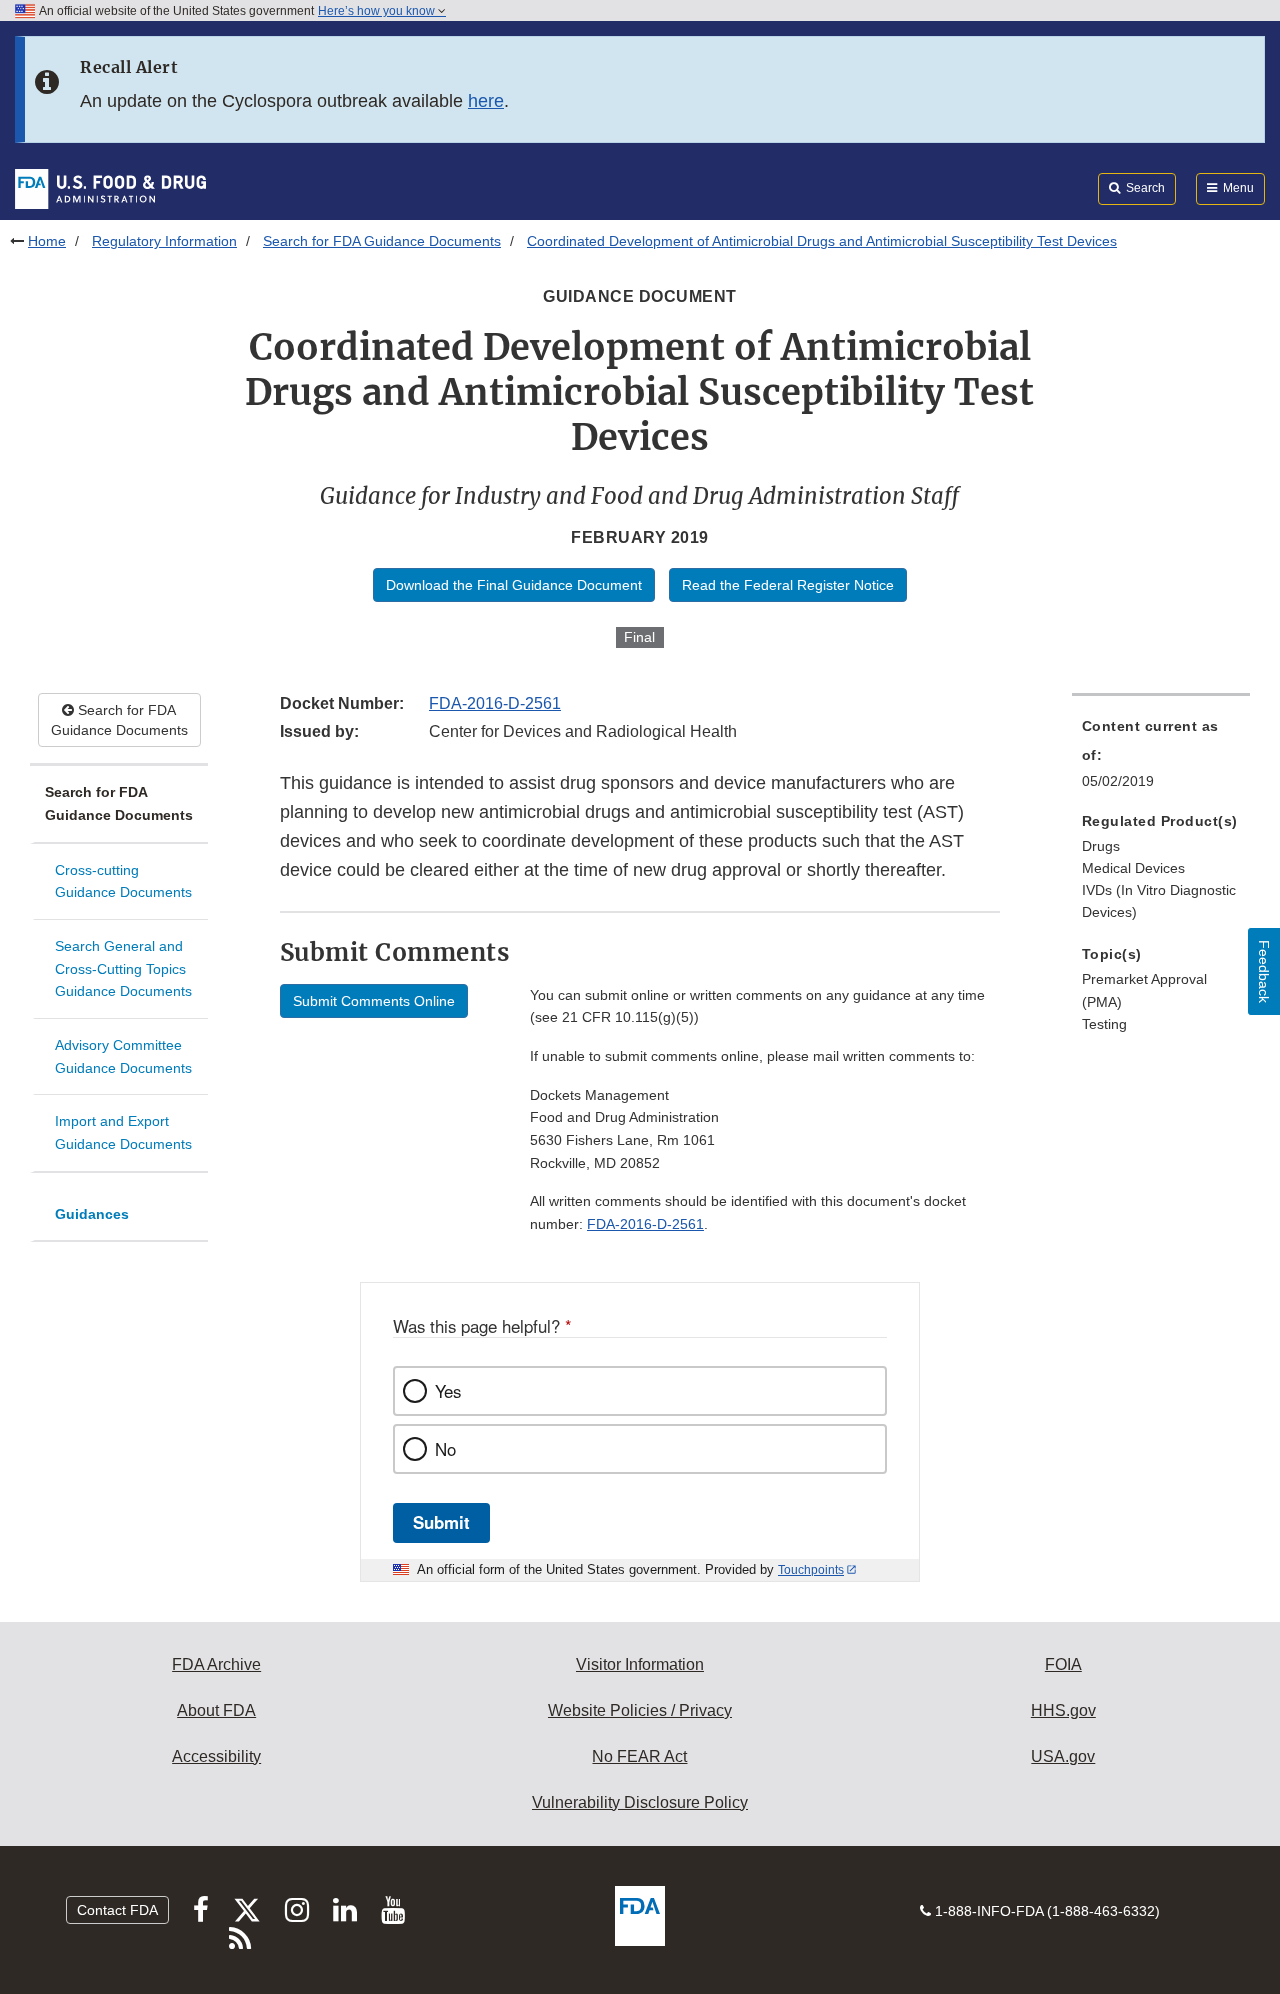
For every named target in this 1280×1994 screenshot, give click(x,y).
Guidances (92, 1214)
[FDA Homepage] (110, 188)
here (486, 101)
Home (47, 241)
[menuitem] (1161, 759)
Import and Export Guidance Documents (123, 1132)
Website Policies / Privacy (640, 1710)
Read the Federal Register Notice (788, 585)
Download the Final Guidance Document (514, 585)
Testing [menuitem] (1104, 1024)
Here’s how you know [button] (378, 11)
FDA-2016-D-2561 (495, 703)
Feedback (1264, 971)
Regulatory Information (164, 241)
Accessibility (216, 1756)
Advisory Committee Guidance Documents (123, 1056)
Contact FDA (117, 1910)
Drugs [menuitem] (1101, 846)
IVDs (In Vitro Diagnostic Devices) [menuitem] (1159, 901)
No (445, 1449)
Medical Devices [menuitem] (1133, 868)
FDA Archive (216, 1664)
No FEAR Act (639, 1756)
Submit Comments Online (374, 1001)
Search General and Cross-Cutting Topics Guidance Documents (123, 968)
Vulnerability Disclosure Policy (640, 1802)
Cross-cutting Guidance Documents (123, 881)
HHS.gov (1063, 1710)
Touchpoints (811, 1570)
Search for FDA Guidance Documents (382, 241)
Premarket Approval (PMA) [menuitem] (1144, 990)
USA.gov (1063, 1756)
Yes (448, 1391)
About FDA (216, 1710)
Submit (441, 1522)
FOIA (1063, 1664)
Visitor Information (640, 1664)
